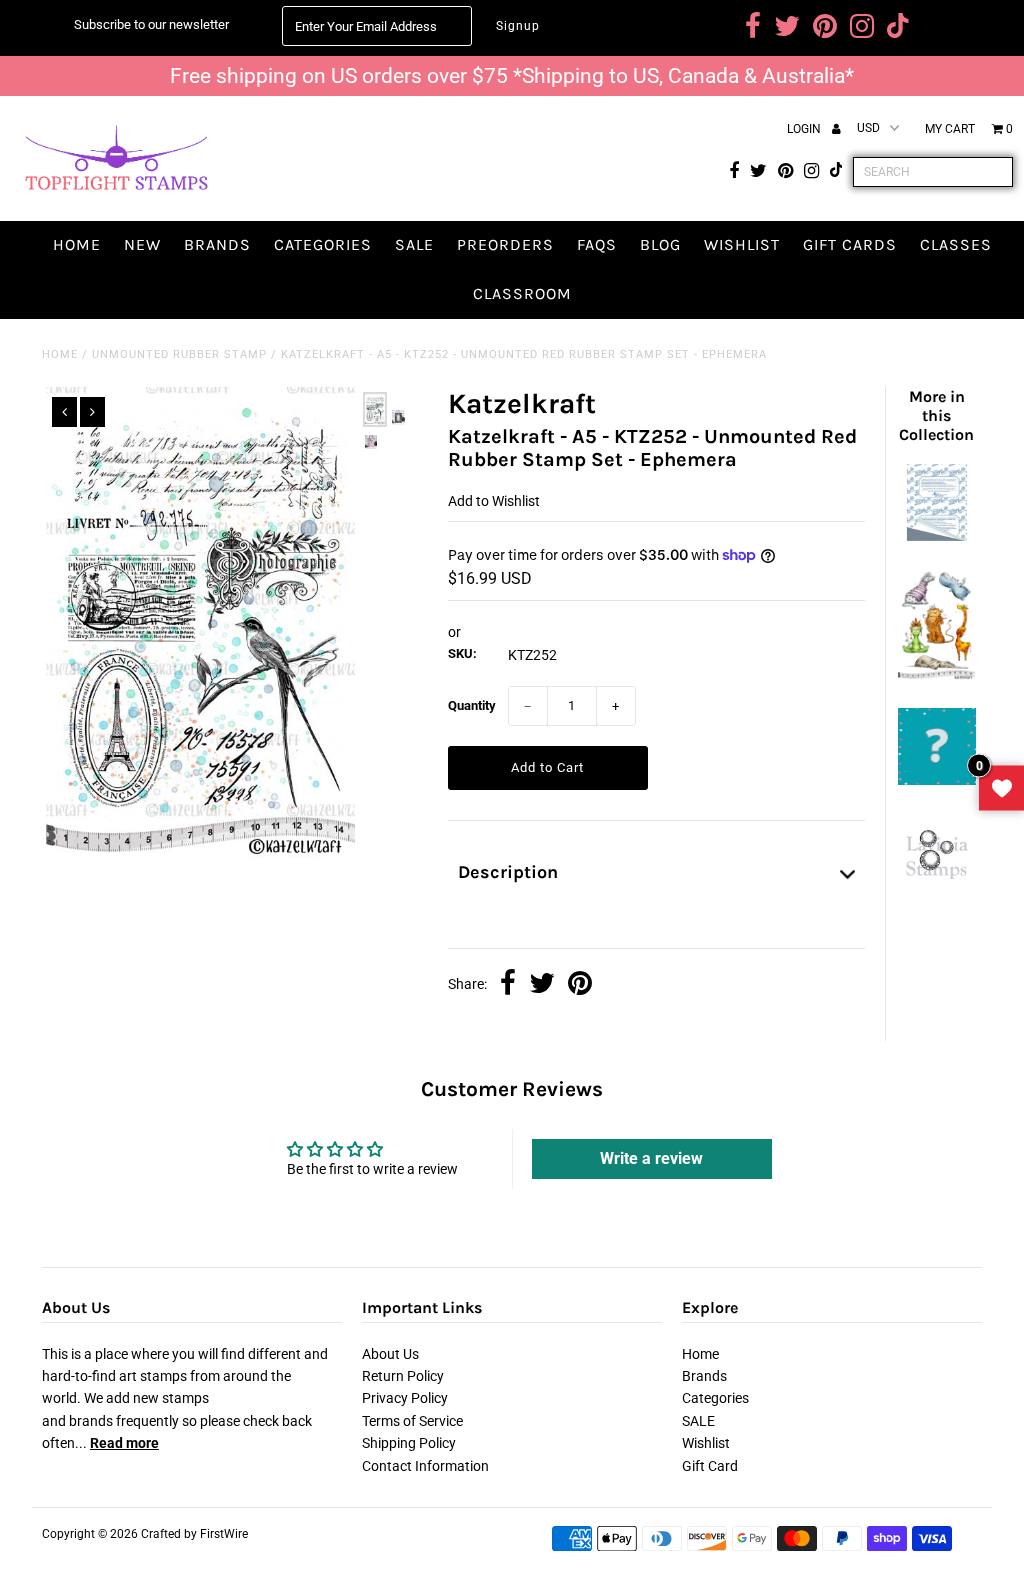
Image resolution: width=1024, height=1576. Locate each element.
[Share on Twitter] (542, 985)
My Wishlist (1001, 788)
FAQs (597, 244)
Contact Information (425, 1466)
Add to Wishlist (494, 501)
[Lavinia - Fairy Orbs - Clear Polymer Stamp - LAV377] (936, 884)
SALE (414, 244)
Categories (323, 244)
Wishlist (742, 244)
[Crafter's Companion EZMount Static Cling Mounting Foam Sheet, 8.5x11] (936, 536)
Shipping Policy (409, 1443)
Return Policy (403, 1376)
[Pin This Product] (580, 985)
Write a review (651, 1158)
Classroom (522, 293)
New (142, 244)
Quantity (472, 705)
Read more (124, 1443)
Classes (956, 244)
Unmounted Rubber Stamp (179, 354)
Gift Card (710, 1466)
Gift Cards (850, 244)
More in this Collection (936, 415)
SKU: (462, 653)
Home (77, 244)
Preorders (505, 244)
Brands (217, 244)
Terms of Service (412, 1421)
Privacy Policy (405, 1398)
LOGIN (805, 129)
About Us (390, 1354)
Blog (660, 244)
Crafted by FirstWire (194, 1534)
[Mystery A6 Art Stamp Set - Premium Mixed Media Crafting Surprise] (936, 780)
